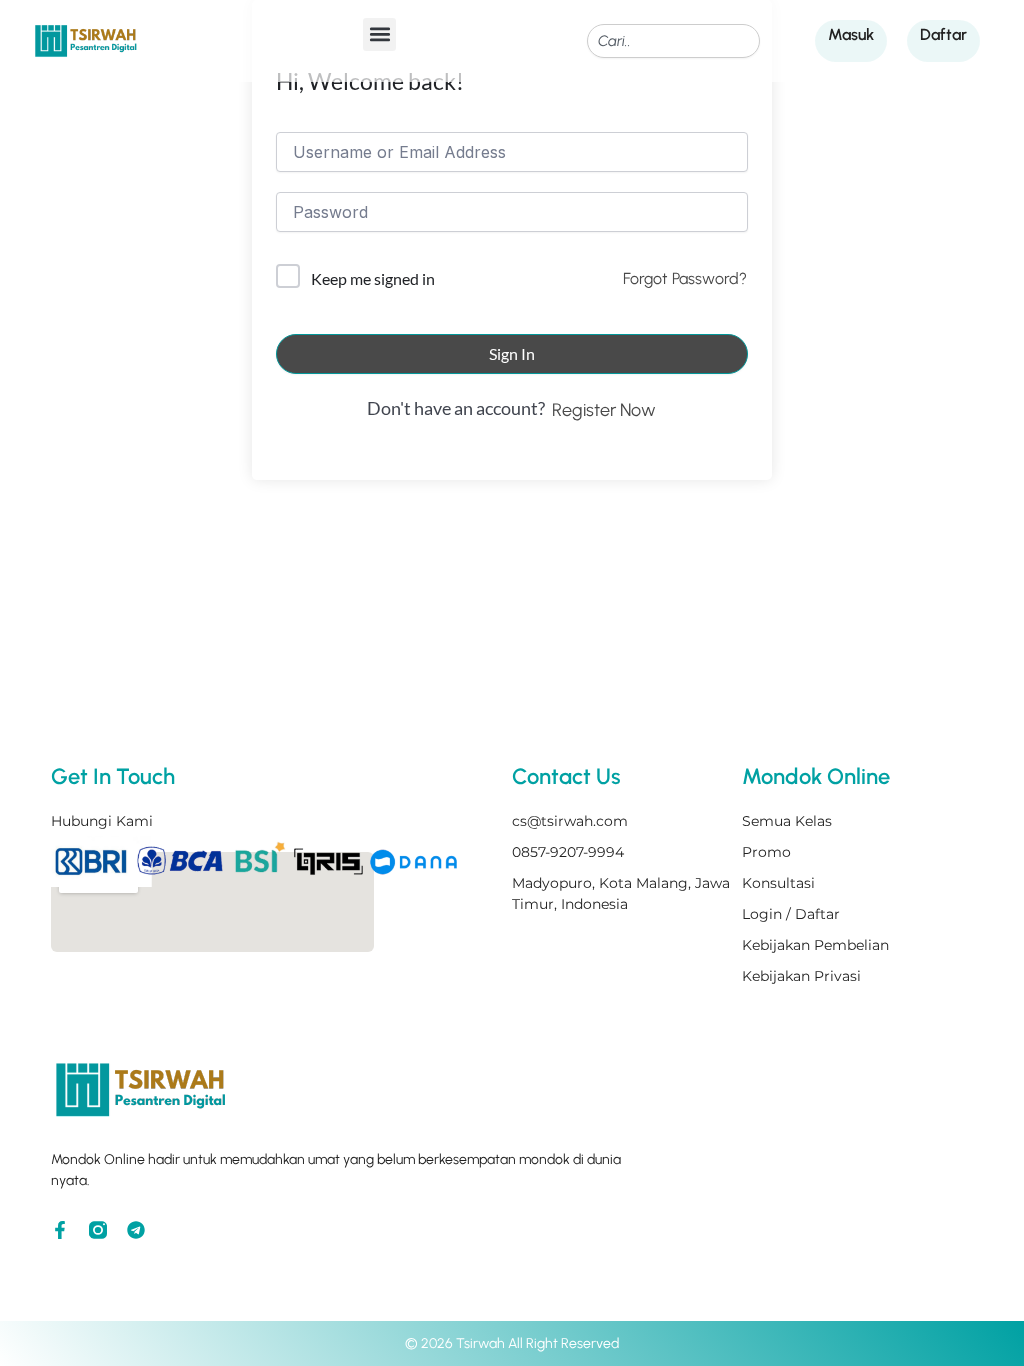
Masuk (851, 34)
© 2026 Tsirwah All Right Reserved (512, 1343)
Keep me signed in (373, 278)
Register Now (604, 410)
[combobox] (673, 41)
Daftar (943, 34)
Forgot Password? (685, 278)
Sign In (512, 353)
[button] (379, 34)
